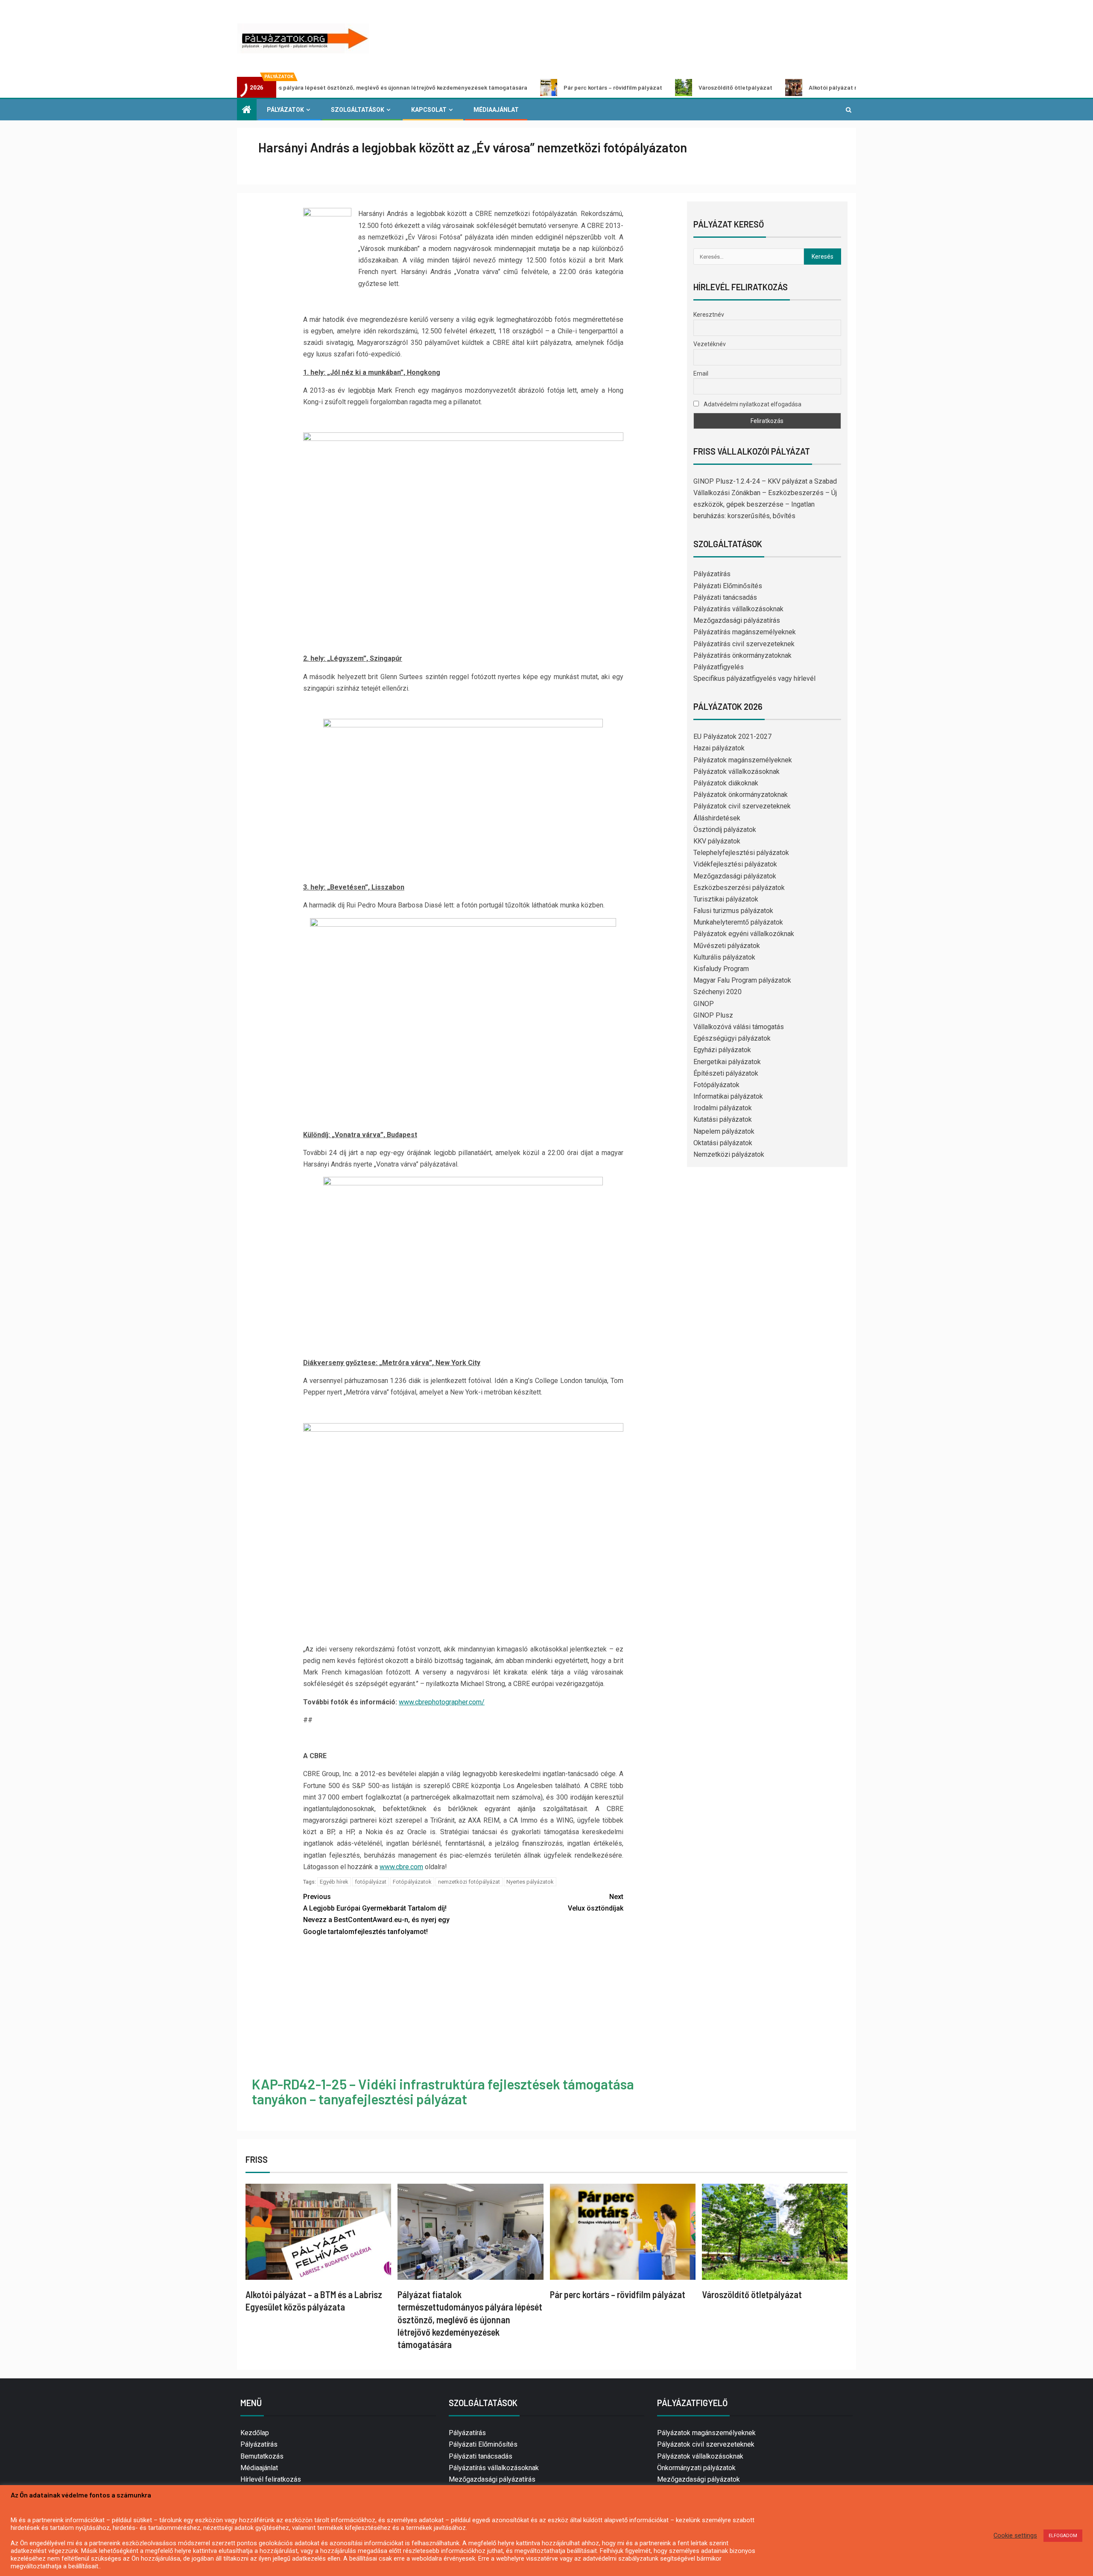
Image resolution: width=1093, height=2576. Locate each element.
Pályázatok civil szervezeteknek (742, 806)
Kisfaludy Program (721, 969)
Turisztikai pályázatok (726, 899)
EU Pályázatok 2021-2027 (732, 737)
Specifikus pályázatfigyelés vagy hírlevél (754, 678)
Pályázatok (285, 110)
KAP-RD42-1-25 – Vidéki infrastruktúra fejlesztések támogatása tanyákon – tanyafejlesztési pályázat (443, 2091)
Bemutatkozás (262, 2456)
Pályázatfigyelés (719, 667)
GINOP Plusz (713, 1015)
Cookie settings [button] (1015, 2535)
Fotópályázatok (412, 1882)
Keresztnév (709, 315)
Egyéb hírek (334, 1882)
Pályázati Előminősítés (728, 586)
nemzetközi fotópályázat (469, 1882)
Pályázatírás (712, 574)
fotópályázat (371, 1882)
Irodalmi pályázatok (723, 1108)
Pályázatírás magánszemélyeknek (745, 632)
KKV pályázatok (717, 841)
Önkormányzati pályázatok (696, 2468)
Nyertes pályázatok (530, 1882)
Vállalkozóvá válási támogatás (739, 1027)
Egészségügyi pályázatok (732, 1038)
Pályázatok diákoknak (726, 783)
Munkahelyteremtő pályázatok (738, 922)
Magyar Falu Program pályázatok (742, 980)
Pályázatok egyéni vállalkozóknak (744, 934)
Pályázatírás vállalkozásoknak (738, 609)
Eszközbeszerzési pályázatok (739, 888)
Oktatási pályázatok (723, 1143)
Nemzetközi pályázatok (729, 1154)
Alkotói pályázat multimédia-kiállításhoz (749, 87)
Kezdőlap (255, 2433)
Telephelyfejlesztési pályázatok (741, 853)
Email (701, 373)
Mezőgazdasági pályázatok (735, 876)
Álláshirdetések (717, 818)
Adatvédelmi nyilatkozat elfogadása (752, 404)
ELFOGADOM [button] (1063, 2536)
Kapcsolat (429, 110)
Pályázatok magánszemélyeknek (743, 760)
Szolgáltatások (358, 110)
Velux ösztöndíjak (596, 1902)
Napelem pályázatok (724, 1131)
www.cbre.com (401, 1867)
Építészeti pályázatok (726, 1073)
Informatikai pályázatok (728, 1096)
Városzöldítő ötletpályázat (621, 87)
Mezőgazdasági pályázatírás (737, 620)
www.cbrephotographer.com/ (442, 1702)
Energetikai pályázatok (727, 1062)
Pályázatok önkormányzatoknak (741, 795)
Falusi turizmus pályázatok (733, 911)
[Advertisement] (463, 2008)
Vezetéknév (710, 344)
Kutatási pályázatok (723, 1119)
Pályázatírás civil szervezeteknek (744, 644)
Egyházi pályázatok (722, 1050)
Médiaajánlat (496, 110)
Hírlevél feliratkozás (271, 2479)
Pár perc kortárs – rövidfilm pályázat (498, 87)
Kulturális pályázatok (724, 957)
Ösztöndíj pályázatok (725, 830)
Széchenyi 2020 (717, 992)
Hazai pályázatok (719, 748)
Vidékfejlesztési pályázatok (735, 864)
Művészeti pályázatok (727, 946)
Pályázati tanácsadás (725, 597)
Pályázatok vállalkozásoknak (736, 772)
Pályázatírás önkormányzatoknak (742, 655)
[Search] (849, 110)
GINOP (704, 1004)
